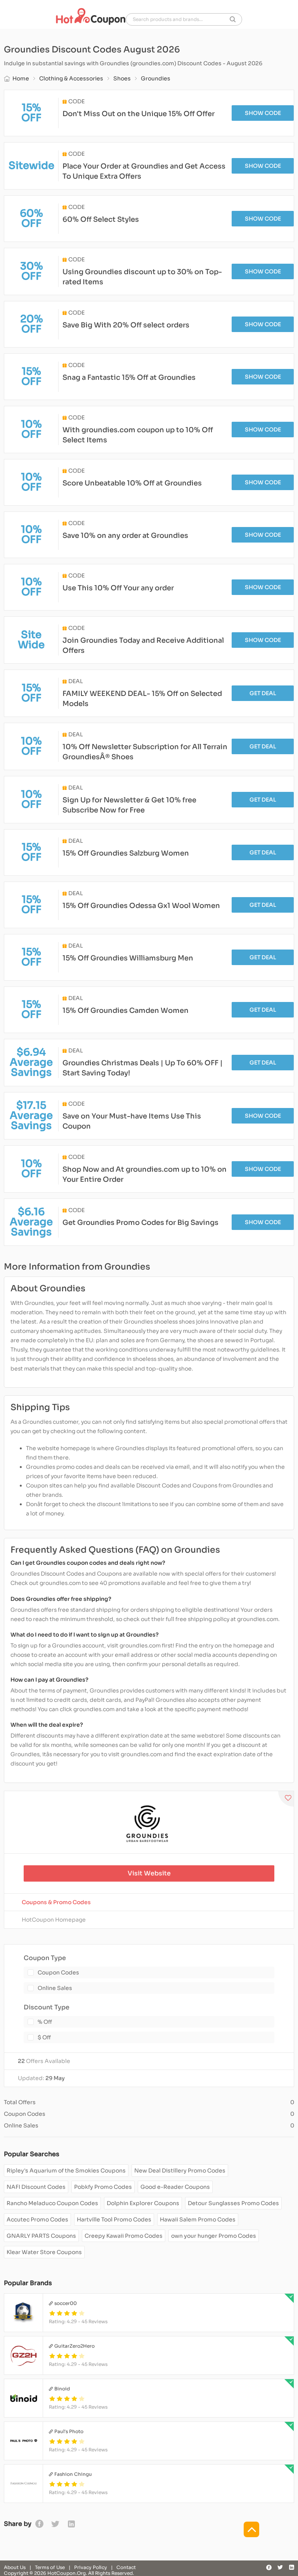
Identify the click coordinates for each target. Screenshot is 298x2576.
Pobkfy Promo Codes (103, 2187)
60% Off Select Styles (101, 219)
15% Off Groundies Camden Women (126, 1011)
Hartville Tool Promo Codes (114, 2219)
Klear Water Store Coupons (44, 2252)
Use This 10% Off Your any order (118, 588)
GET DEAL (263, 693)
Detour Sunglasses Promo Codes (233, 2203)
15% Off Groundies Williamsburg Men (128, 958)
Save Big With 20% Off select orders (126, 325)
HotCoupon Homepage (54, 1920)
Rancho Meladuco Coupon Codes (52, 2203)
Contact (126, 2567)
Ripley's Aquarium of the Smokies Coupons (66, 2171)
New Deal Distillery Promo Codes (180, 2171)
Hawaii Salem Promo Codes (198, 2219)
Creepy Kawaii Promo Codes (124, 2236)
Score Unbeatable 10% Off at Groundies (132, 483)
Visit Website (149, 1873)
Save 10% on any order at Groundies (125, 536)
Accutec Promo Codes (37, 2219)
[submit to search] (233, 19)
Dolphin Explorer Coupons (143, 2203)
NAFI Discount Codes (36, 2187)
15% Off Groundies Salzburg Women (126, 853)
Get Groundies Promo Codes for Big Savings (140, 1223)
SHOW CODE (263, 113)
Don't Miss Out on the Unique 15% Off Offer (139, 114)
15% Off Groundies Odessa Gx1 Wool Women (141, 906)
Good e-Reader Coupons (175, 2187)
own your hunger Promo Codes (214, 2236)
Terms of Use (50, 2567)
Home (21, 78)
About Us (15, 2567)
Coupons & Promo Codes (56, 1902)
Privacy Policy (91, 2567)
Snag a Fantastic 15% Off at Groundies (129, 377)
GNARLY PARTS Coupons (41, 2236)
